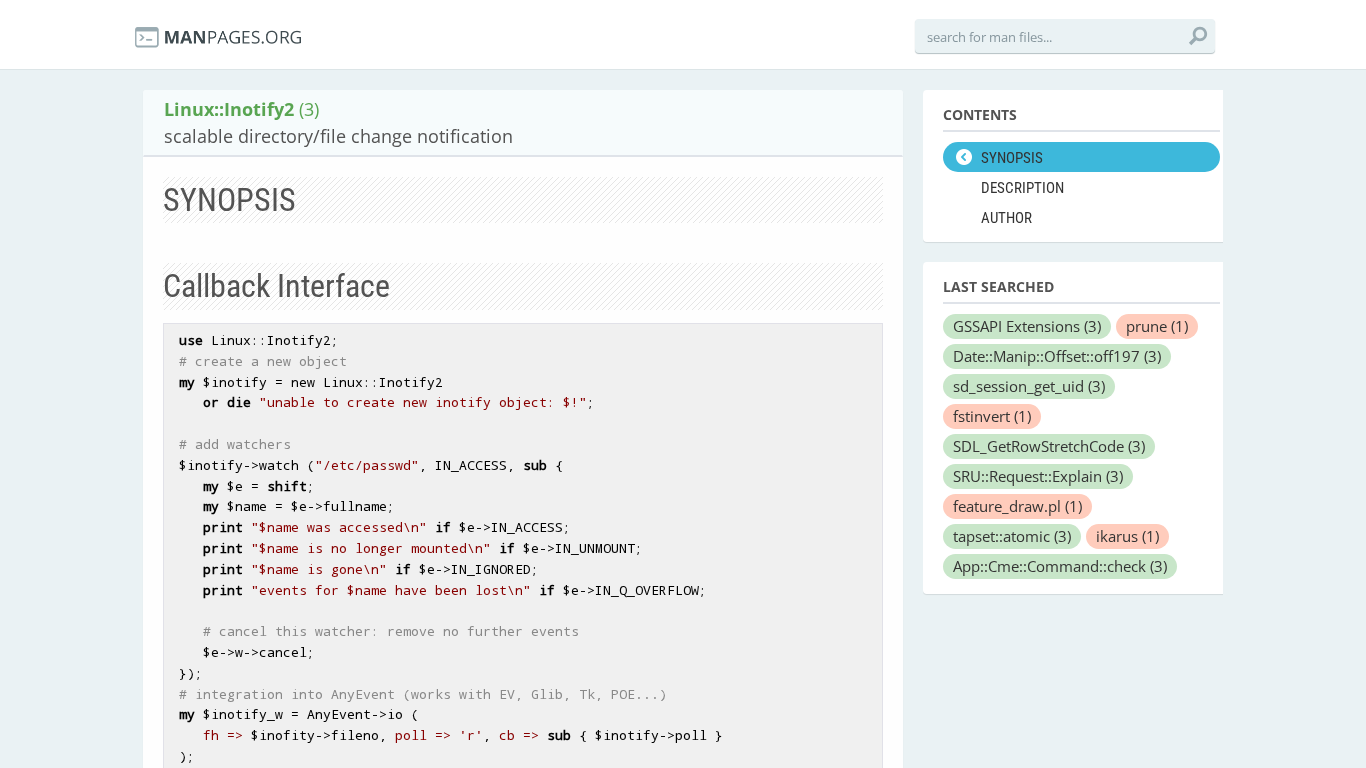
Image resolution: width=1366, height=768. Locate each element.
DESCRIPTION (1022, 188)
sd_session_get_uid (1029, 386)
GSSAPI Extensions (1027, 326)
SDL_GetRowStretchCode (1049, 446)
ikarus (1127, 536)
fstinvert (992, 416)
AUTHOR (1006, 218)
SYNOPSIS (1012, 158)
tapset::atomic (1012, 536)
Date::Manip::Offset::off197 (1057, 356)
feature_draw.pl (1017, 506)
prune (1157, 326)
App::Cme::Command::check (1060, 566)
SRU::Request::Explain (1038, 476)
